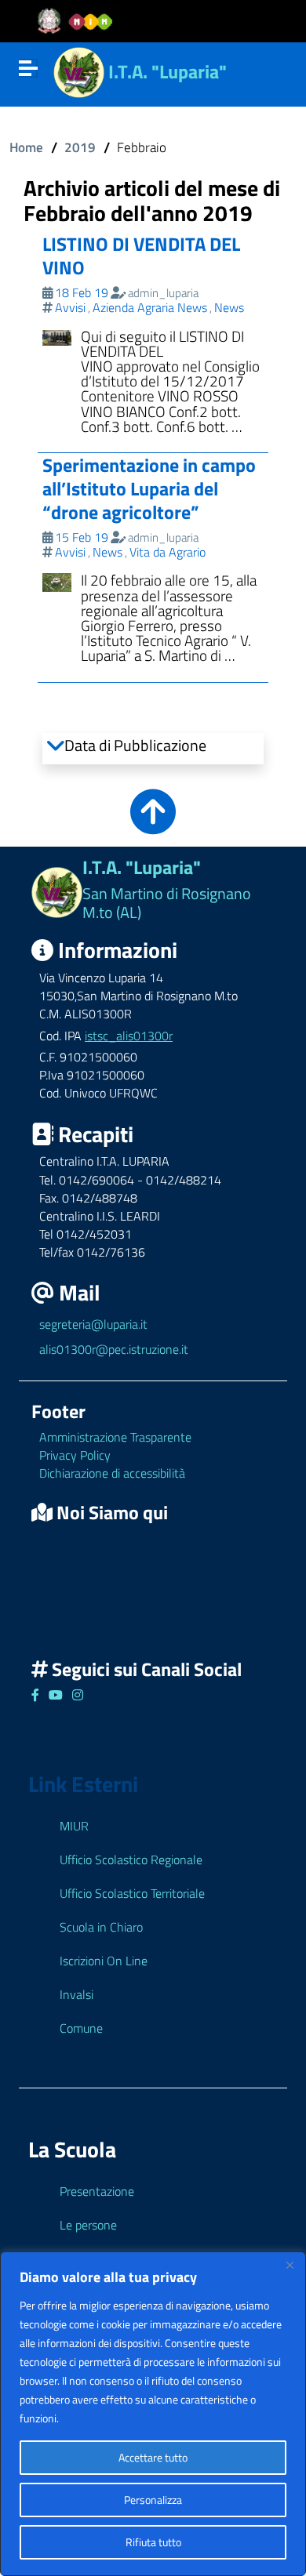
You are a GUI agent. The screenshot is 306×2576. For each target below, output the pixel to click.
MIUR (74, 1826)
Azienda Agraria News (150, 307)
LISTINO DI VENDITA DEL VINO (141, 256)
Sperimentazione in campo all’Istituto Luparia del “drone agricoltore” (149, 488)
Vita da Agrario (168, 552)
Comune (81, 2028)
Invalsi (76, 1994)
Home (26, 147)
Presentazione (97, 2191)
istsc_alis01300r (129, 1036)
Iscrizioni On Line (104, 1961)
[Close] (290, 2265)
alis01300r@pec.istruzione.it (114, 1349)
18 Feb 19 (82, 292)
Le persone (88, 2225)
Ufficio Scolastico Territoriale (132, 1893)
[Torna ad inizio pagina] (153, 823)
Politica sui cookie (102, 2418)
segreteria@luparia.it (93, 1324)
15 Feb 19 (82, 537)
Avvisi (70, 307)
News (229, 307)
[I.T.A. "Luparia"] (79, 70)
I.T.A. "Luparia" (168, 71)
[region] (153, 2414)
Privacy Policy (75, 1455)
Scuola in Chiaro (101, 1927)
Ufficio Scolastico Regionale (131, 1859)
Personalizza (153, 2500)
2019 (80, 147)
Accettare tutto (153, 2457)
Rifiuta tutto (153, 2542)
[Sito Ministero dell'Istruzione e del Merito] (80, 22)
